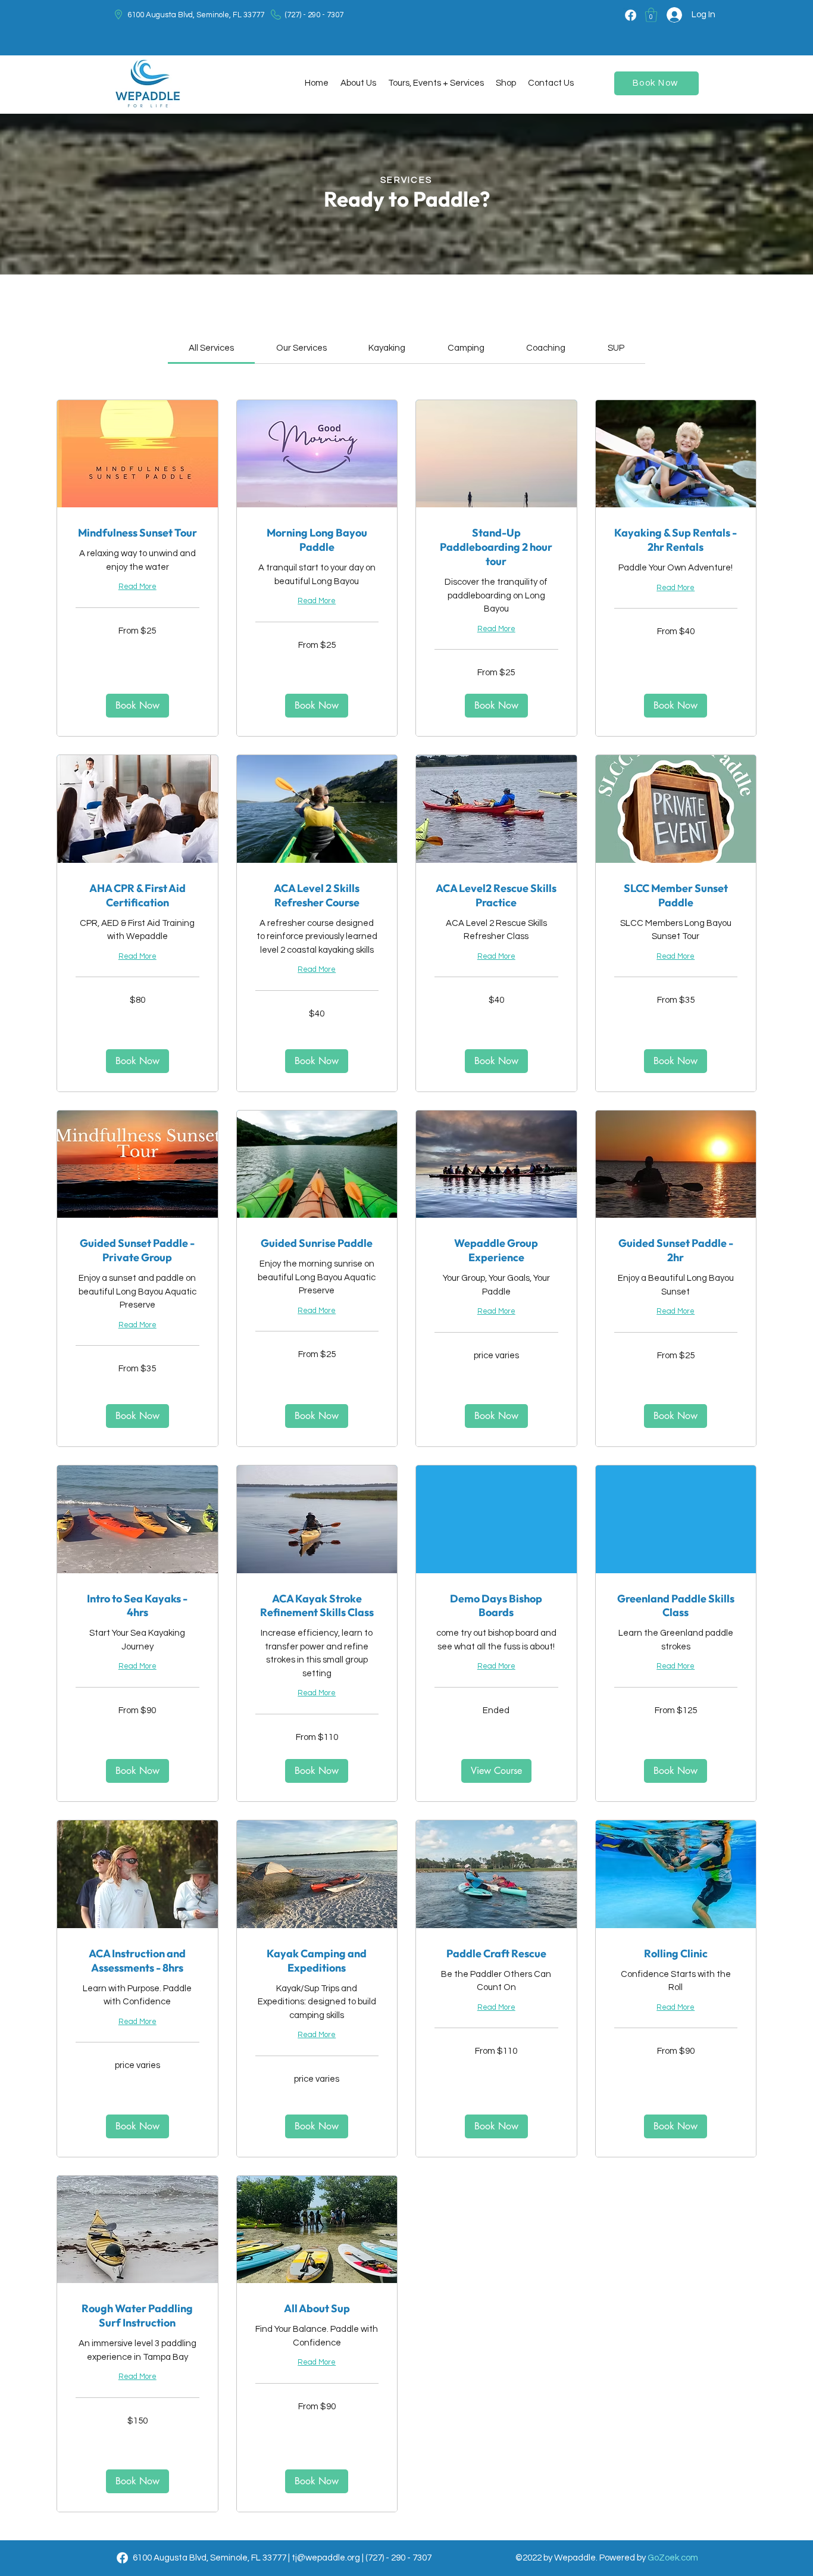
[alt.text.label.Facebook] (631, 15)
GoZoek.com (673, 2558)
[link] (211, 348)
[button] (651, 15)
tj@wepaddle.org (326, 2558)
